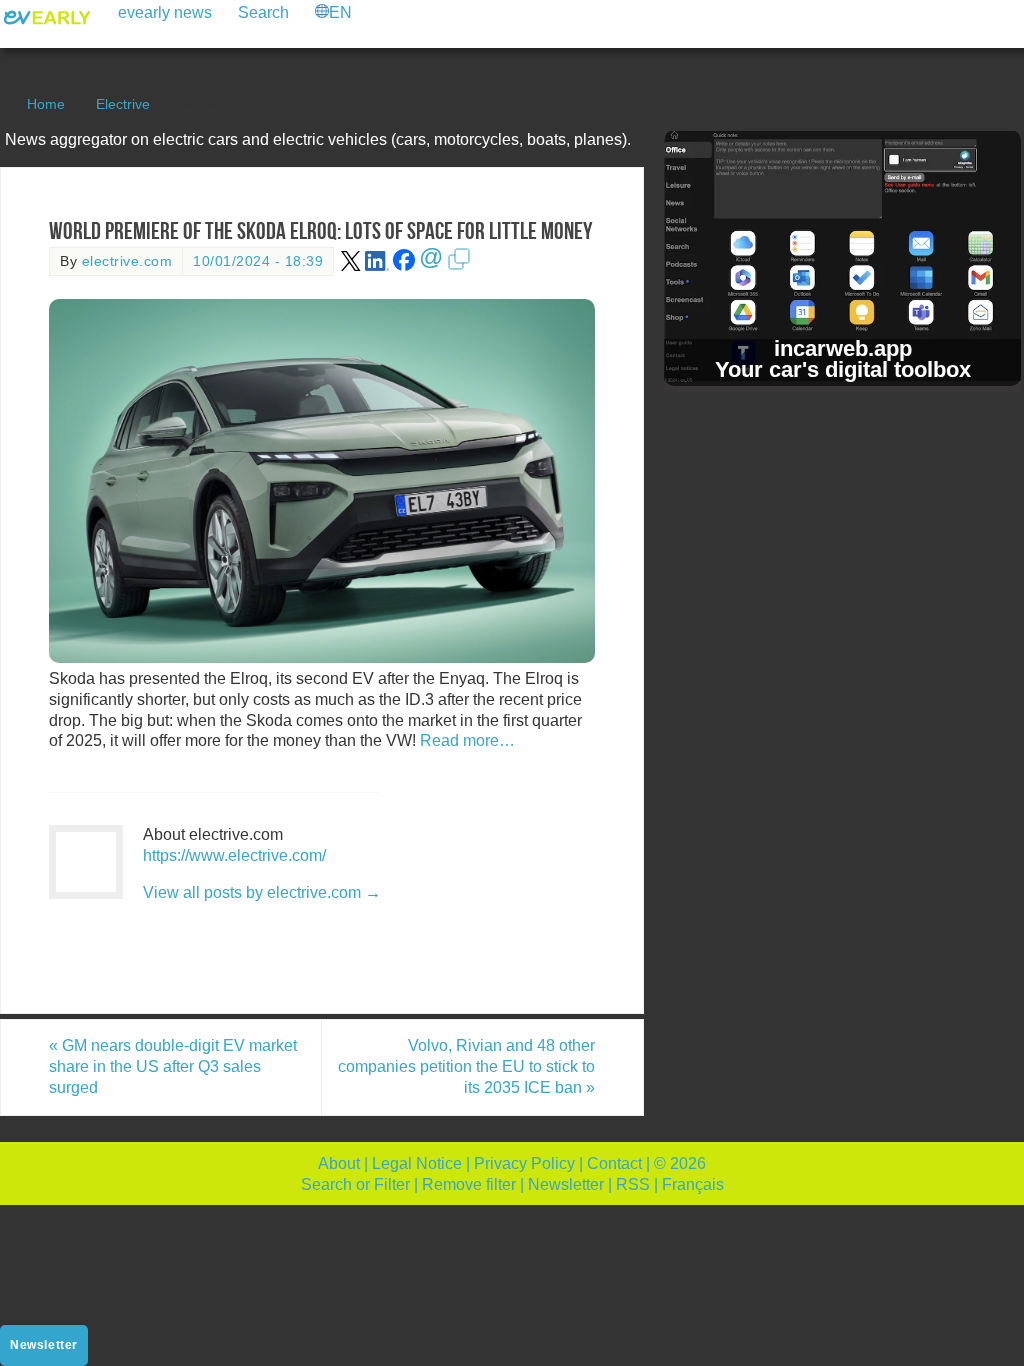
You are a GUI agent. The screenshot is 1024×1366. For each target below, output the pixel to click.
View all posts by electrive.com (262, 892)
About (339, 1163)
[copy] (459, 266)
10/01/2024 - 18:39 (258, 261)
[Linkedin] (377, 266)
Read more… (467, 740)
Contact (614, 1163)
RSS (633, 1184)
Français (693, 1184)
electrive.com (127, 261)
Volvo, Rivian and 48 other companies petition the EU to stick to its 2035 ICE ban (466, 1066)
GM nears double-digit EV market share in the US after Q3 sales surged (173, 1066)
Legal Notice (417, 1163)
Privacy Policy (524, 1163)
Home (46, 104)
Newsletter (566, 1184)
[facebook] (404, 266)
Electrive (123, 104)
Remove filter (469, 1184)
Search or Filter (355, 1184)
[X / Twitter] (351, 266)
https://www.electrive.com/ (234, 855)
